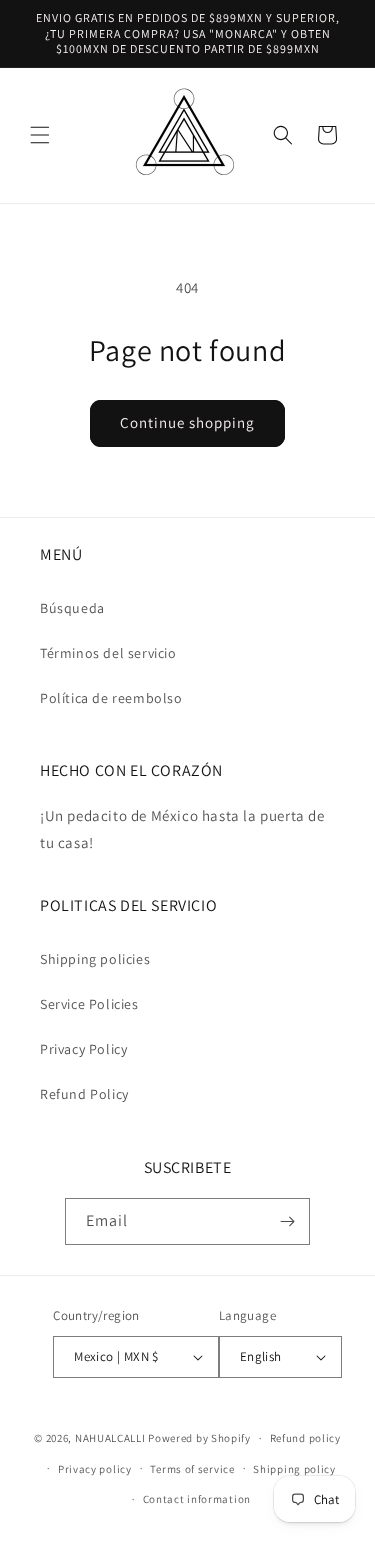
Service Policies (89, 1004)
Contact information (197, 1499)
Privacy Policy (83, 1049)
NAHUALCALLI (110, 1438)
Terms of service (192, 1469)
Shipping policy (294, 1469)
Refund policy (305, 1438)
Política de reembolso (111, 698)
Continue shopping (187, 422)
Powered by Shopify (199, 1438)
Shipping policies (95, 959)
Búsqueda (72, 608)
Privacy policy (95, 1469)
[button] (40, 135)
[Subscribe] (287, 1221)
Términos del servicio (108, 653)
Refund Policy (84, 1094)
